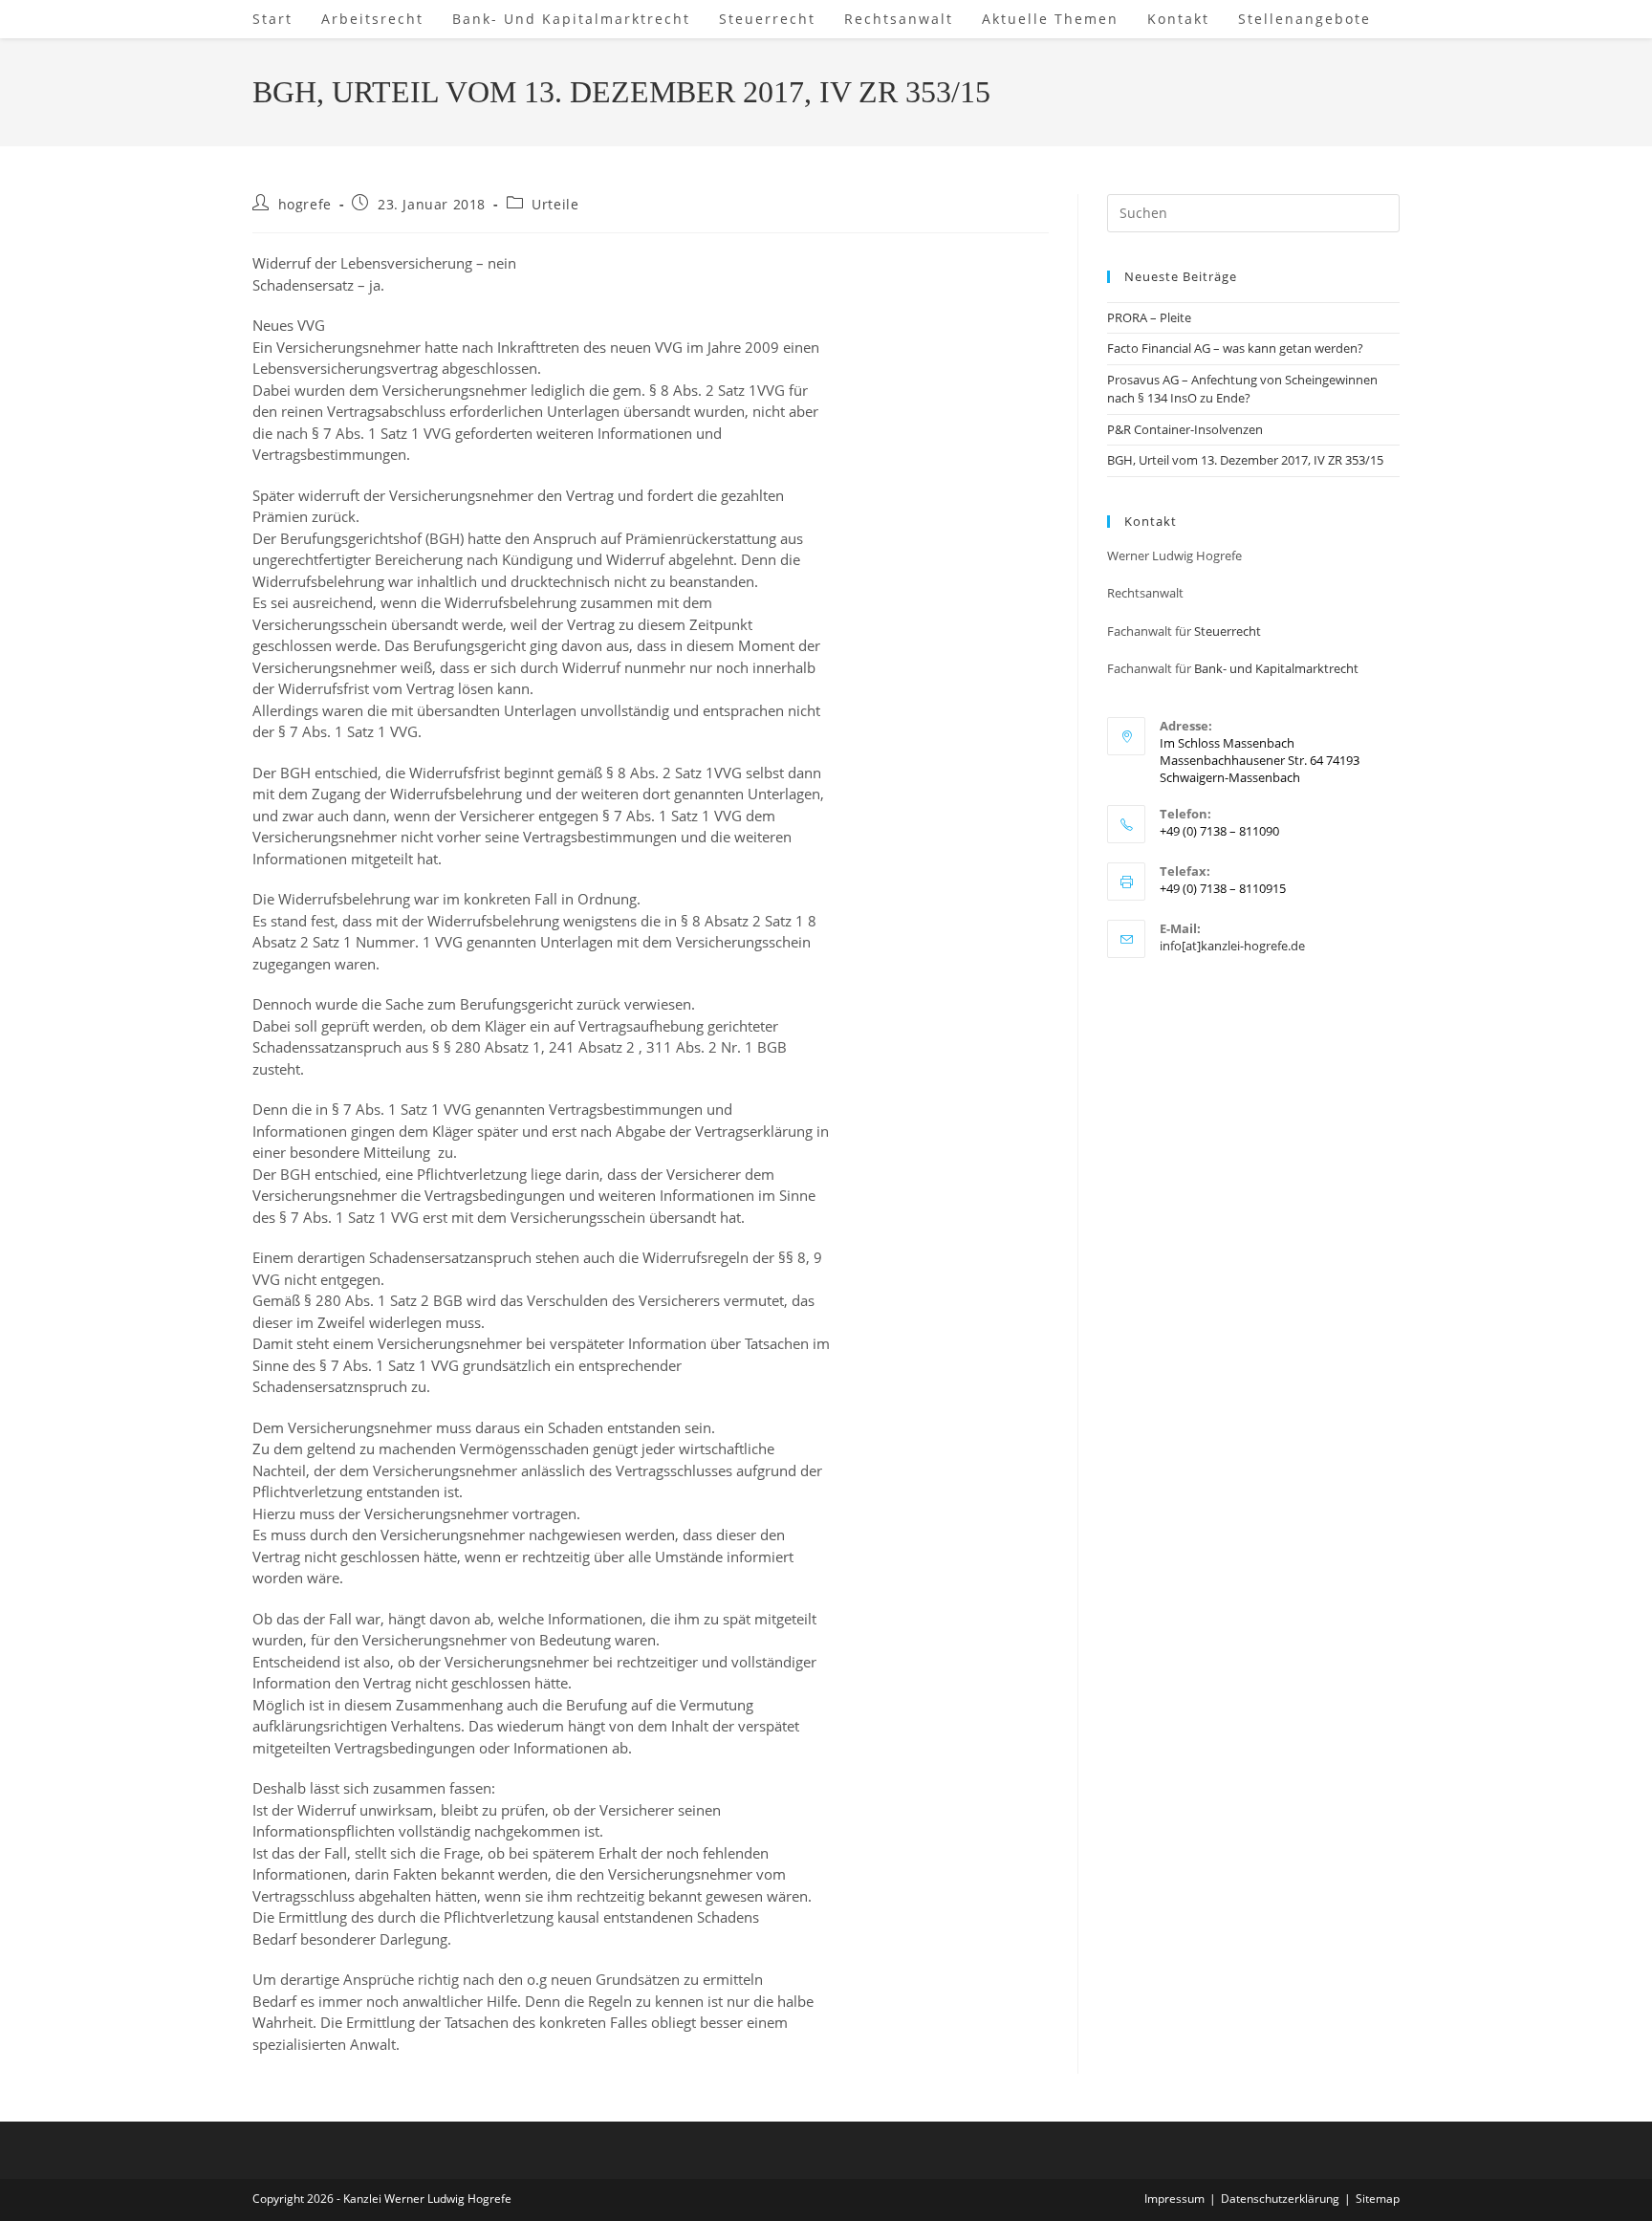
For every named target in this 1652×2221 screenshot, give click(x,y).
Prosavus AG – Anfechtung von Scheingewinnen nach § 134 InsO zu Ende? (1242, 389)
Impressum (1174, 2199)
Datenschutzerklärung (1280, 2199)
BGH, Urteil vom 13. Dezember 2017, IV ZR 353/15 (1245, 460)
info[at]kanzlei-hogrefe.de (1232, 946)
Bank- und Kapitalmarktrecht (1276, 668)
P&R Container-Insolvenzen (1185, 429)
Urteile (555, 204)
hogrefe (305, 204)
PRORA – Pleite (1149, 317)
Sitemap (1378, 2199)
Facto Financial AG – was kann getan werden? (1235, 348)
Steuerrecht (1228, 631)
